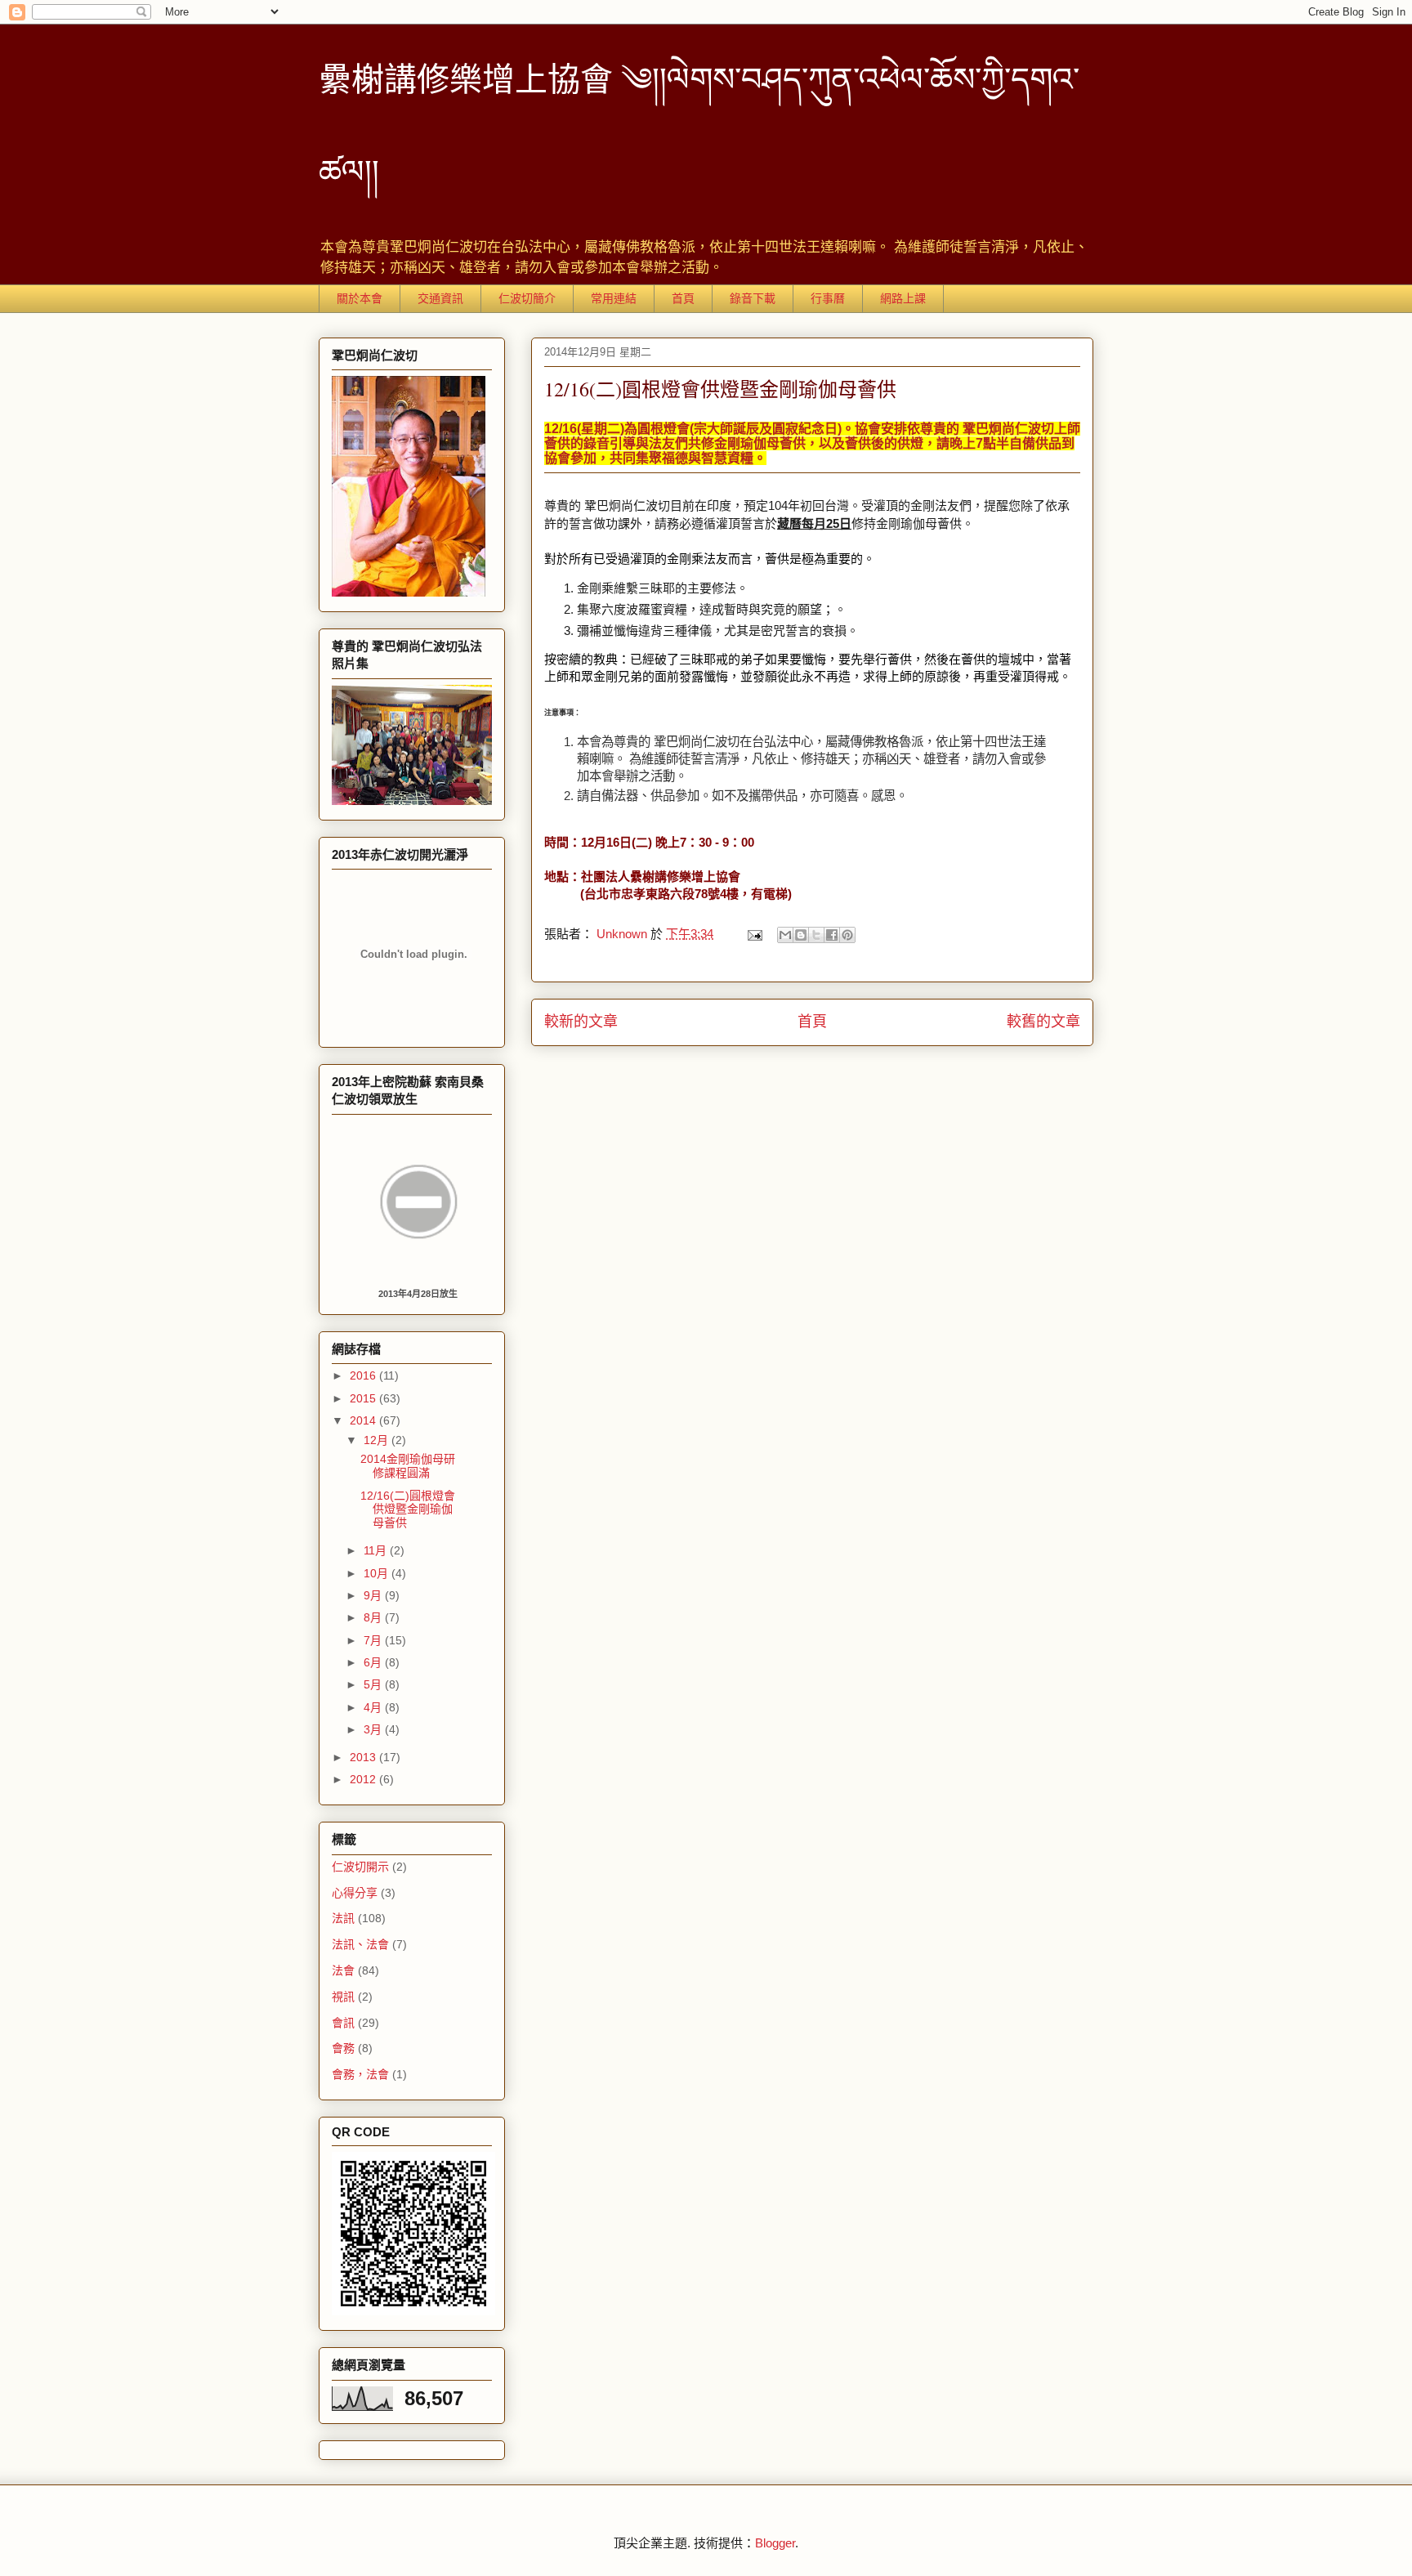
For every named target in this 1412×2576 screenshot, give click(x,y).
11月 (377, 1550)
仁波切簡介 (527, 298)
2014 (364, 1420)
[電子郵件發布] (753, 934)
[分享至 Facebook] (832, 935)
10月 (378, 1573)
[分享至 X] (816, 935)
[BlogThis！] (801, 935)
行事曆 (828, 298)
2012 (364, 1779)
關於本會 (360, 298)
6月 (374, 1662)
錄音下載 (753, 298)
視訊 (343, 1997)
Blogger (775, 2543)
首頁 (683, 298)
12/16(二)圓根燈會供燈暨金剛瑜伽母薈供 (408, 1509)
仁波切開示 (360, 1867)
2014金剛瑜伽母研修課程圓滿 (408, 1466)
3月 (374, 1729)
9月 (374, 1595)
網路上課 (903, 298)
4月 (374, 1707)
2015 (364, 1398)
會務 (343, 2048)
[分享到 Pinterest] (847, 935)
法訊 (343, 1918)
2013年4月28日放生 (418, 1294)
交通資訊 (440, 298)
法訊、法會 (360, 1944)
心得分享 (355, 1893)
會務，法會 (360, 2074)
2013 (364, 1757)
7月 (374, 1640)
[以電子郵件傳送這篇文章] (785, 935)
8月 (374, 1617)
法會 (343, 1970)
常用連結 (614, 298)
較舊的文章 (1043, 1022)
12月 (378, 1440)
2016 (364, 1375)
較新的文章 (581, 1022)
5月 (374, 1684)
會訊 (343, 2023)
